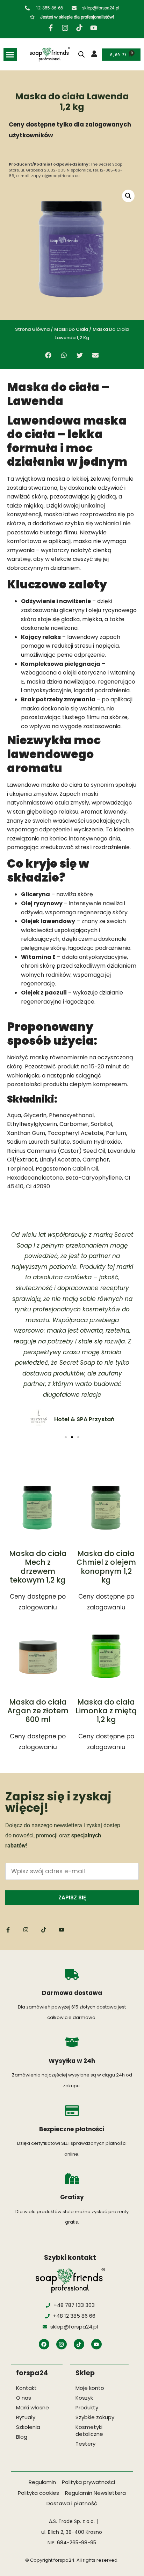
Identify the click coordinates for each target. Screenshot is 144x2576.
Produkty (87, 2407)
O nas (24, 2398)
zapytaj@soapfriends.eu (55, 176)
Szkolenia (28, 2427)
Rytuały (26, 2417)
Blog (22, 2437)
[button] (10, 54)
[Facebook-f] (51, 28)
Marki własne (33, 2407)
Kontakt (26, 2388)
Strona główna (32, 329)
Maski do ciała (71, 329)
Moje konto (90, 2388)
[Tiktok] (79, 28)
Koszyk (84, 2398)
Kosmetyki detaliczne (89, 2430)
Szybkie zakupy (95, 2417)
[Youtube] (94, 28)
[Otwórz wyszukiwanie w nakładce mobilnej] (81, 54)
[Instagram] (65, 28)
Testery (85, 2444)
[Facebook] (44, 2344)
